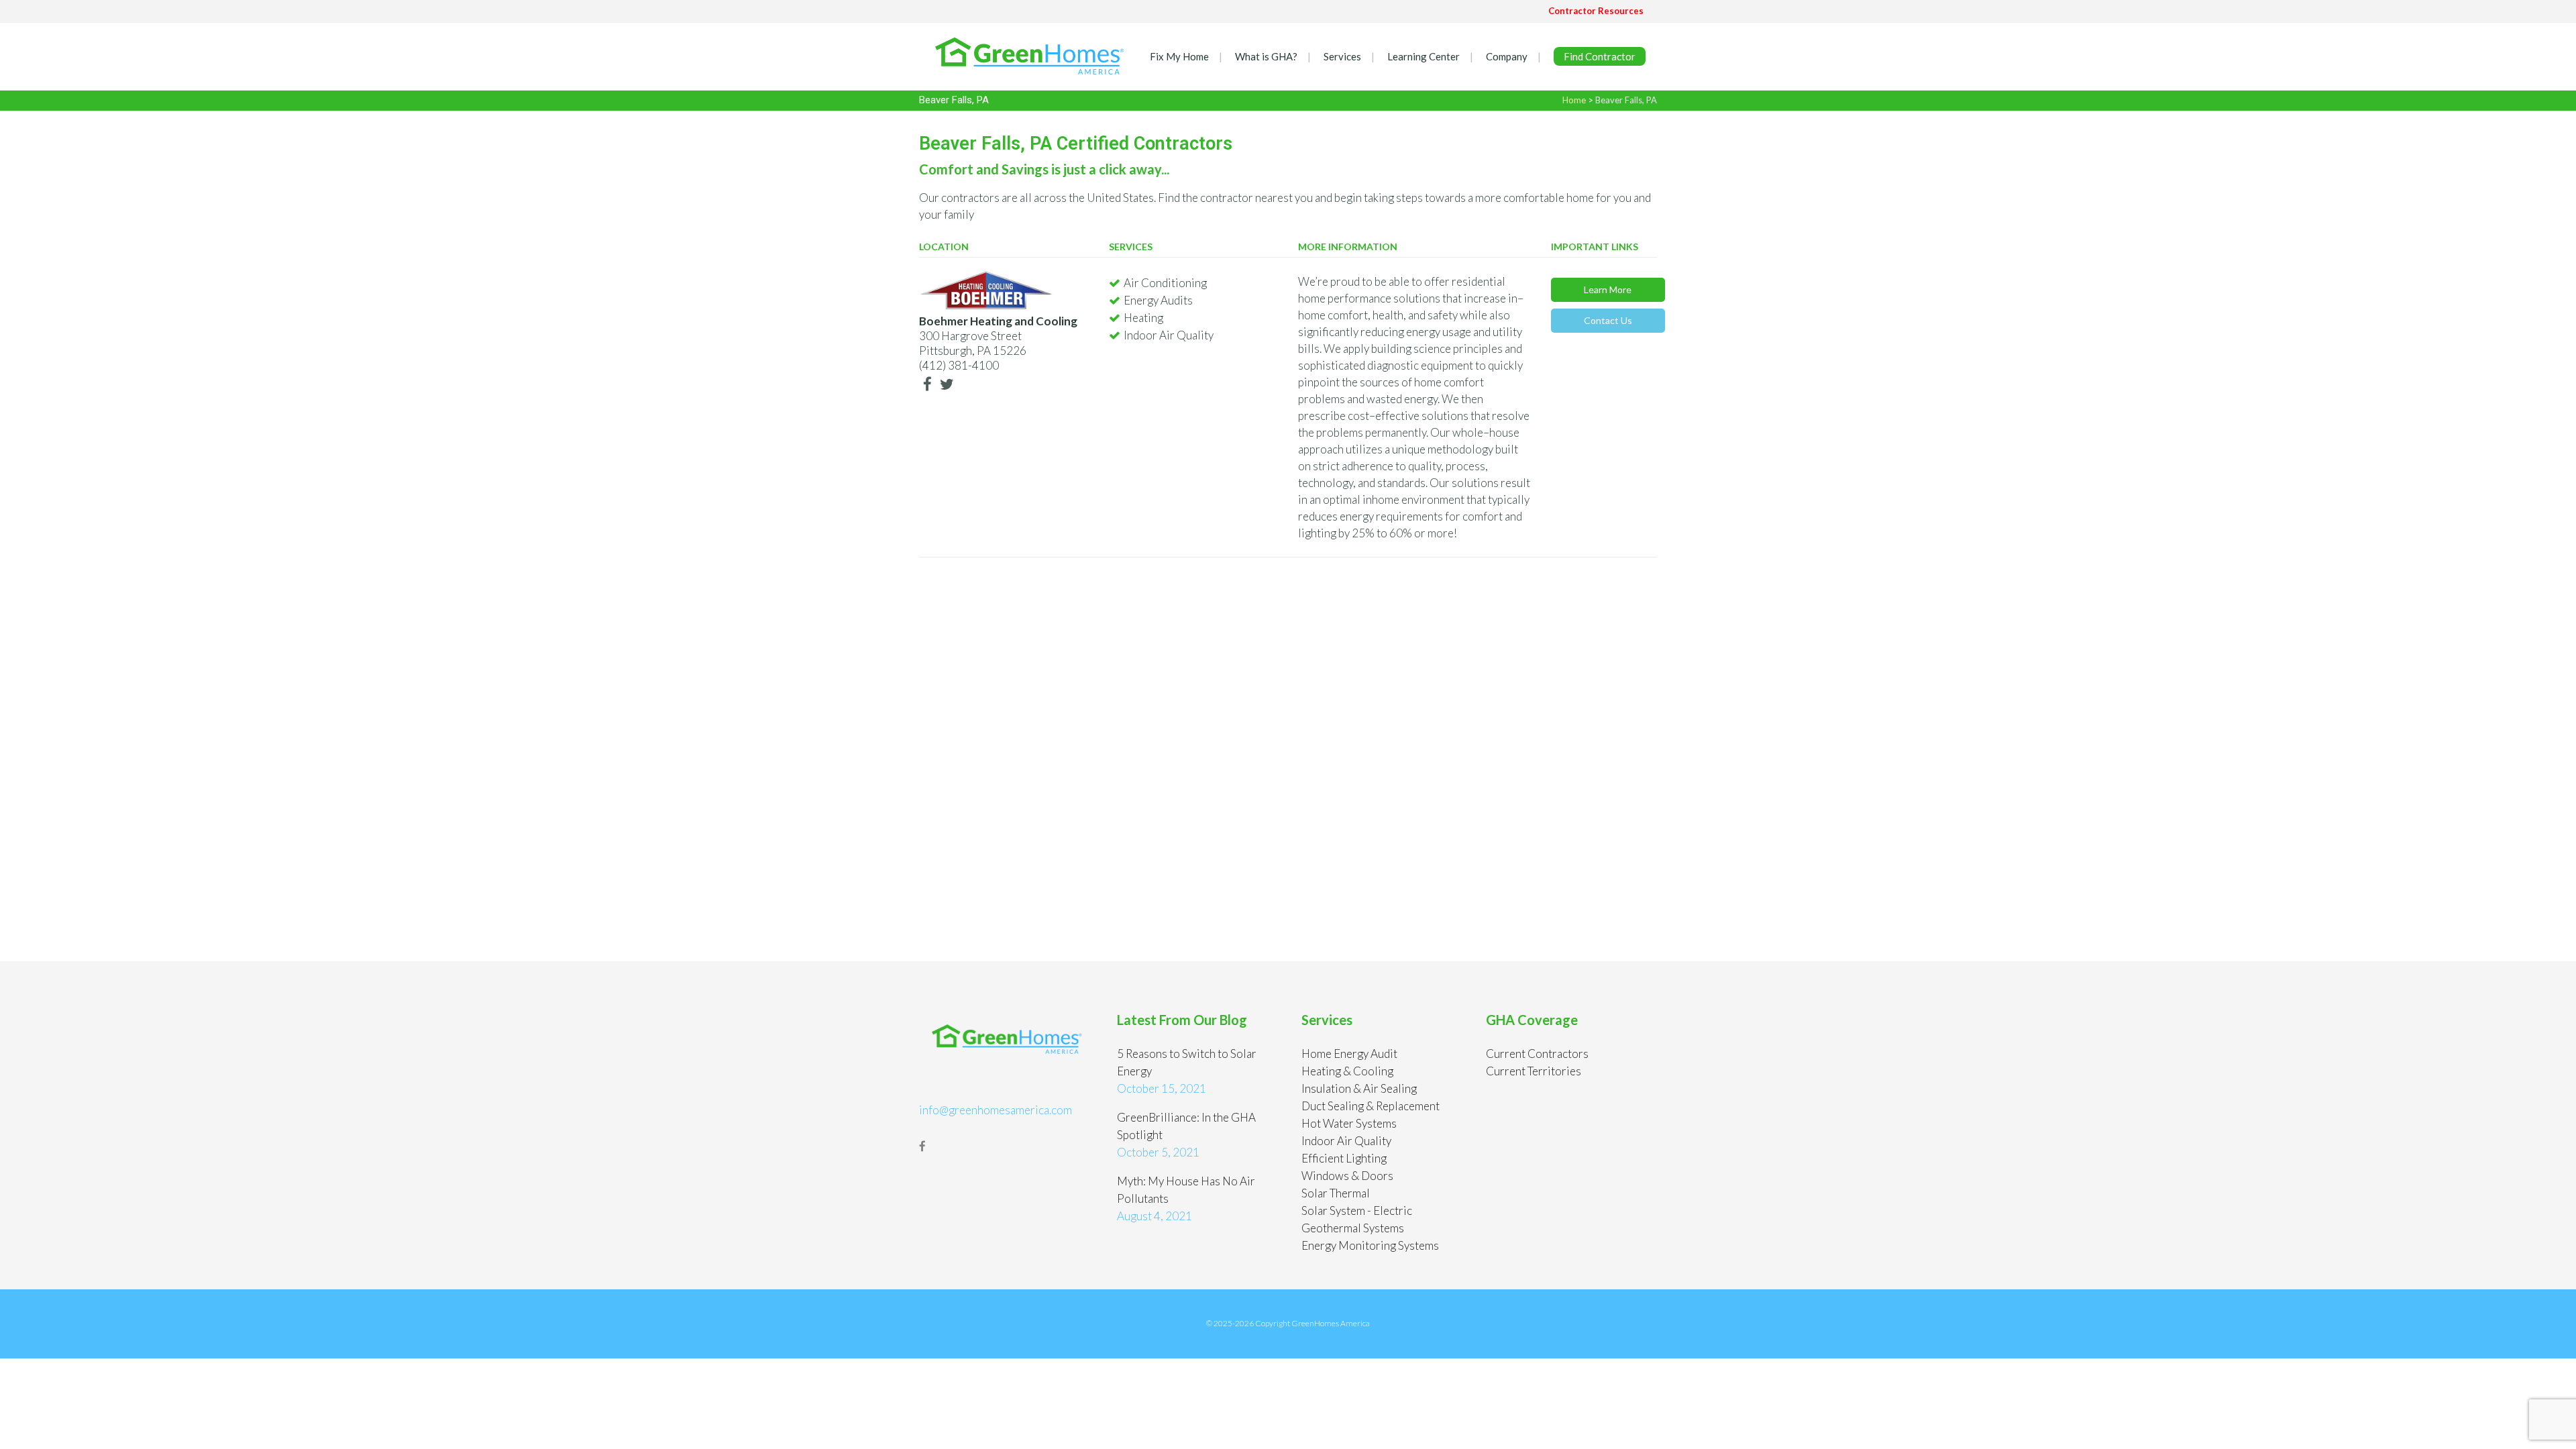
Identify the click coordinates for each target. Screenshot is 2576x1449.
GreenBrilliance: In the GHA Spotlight (1186, 1126)
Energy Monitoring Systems (1370, 1245)
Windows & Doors (1347, 1176)
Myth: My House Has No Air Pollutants (1186, 1190)
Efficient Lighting (1344, 1158)
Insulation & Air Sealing (1359, 1088)
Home (1574, 100)
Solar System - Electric (1357, 1211)
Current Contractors (1537, 1054)
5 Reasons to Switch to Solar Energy (1187, 1062)
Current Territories (1534, 1071)
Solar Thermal (1336, 1193)
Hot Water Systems (1349, 1123)
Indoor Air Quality (1346, 1141)
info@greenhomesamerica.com (996, 1110)
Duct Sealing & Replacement (1371, 1106)
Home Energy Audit (1349, 1054)
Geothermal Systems (1353, 1228)
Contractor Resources (1596, 11)
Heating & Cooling (1347, 1071)
